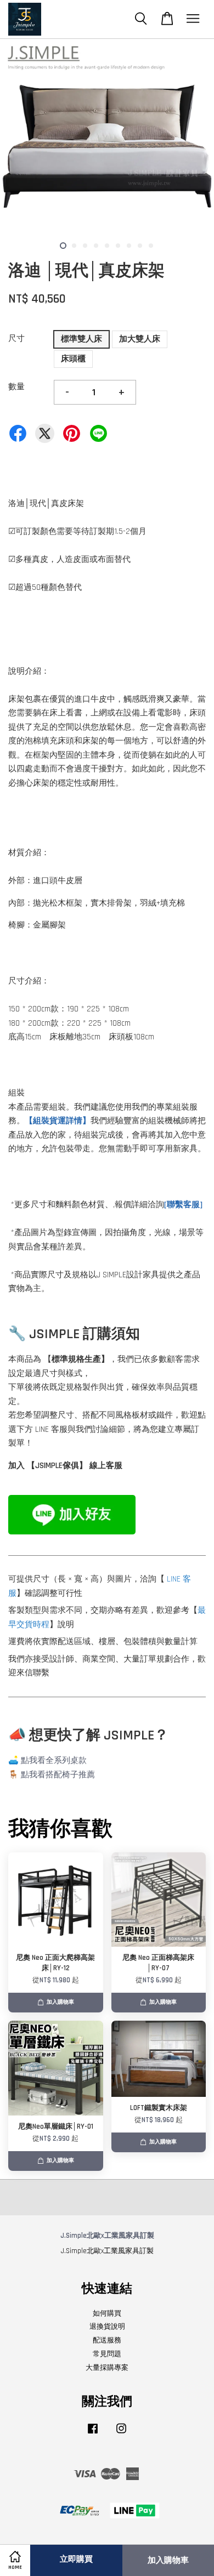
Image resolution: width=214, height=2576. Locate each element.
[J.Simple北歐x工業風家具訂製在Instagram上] (121, 2434)
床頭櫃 (73, 359)
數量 (16, 387)
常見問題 (107, 2354)
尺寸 (16, 339)
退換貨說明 (107, 2327)
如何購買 (107, 2313)
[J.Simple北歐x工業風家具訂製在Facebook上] (93, 2434)
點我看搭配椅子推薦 (58, 1775)
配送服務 (107, 2340)
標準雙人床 (81, 339)
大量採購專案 (107, 2368)
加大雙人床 (140, 339)
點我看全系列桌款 (54, 1761)
